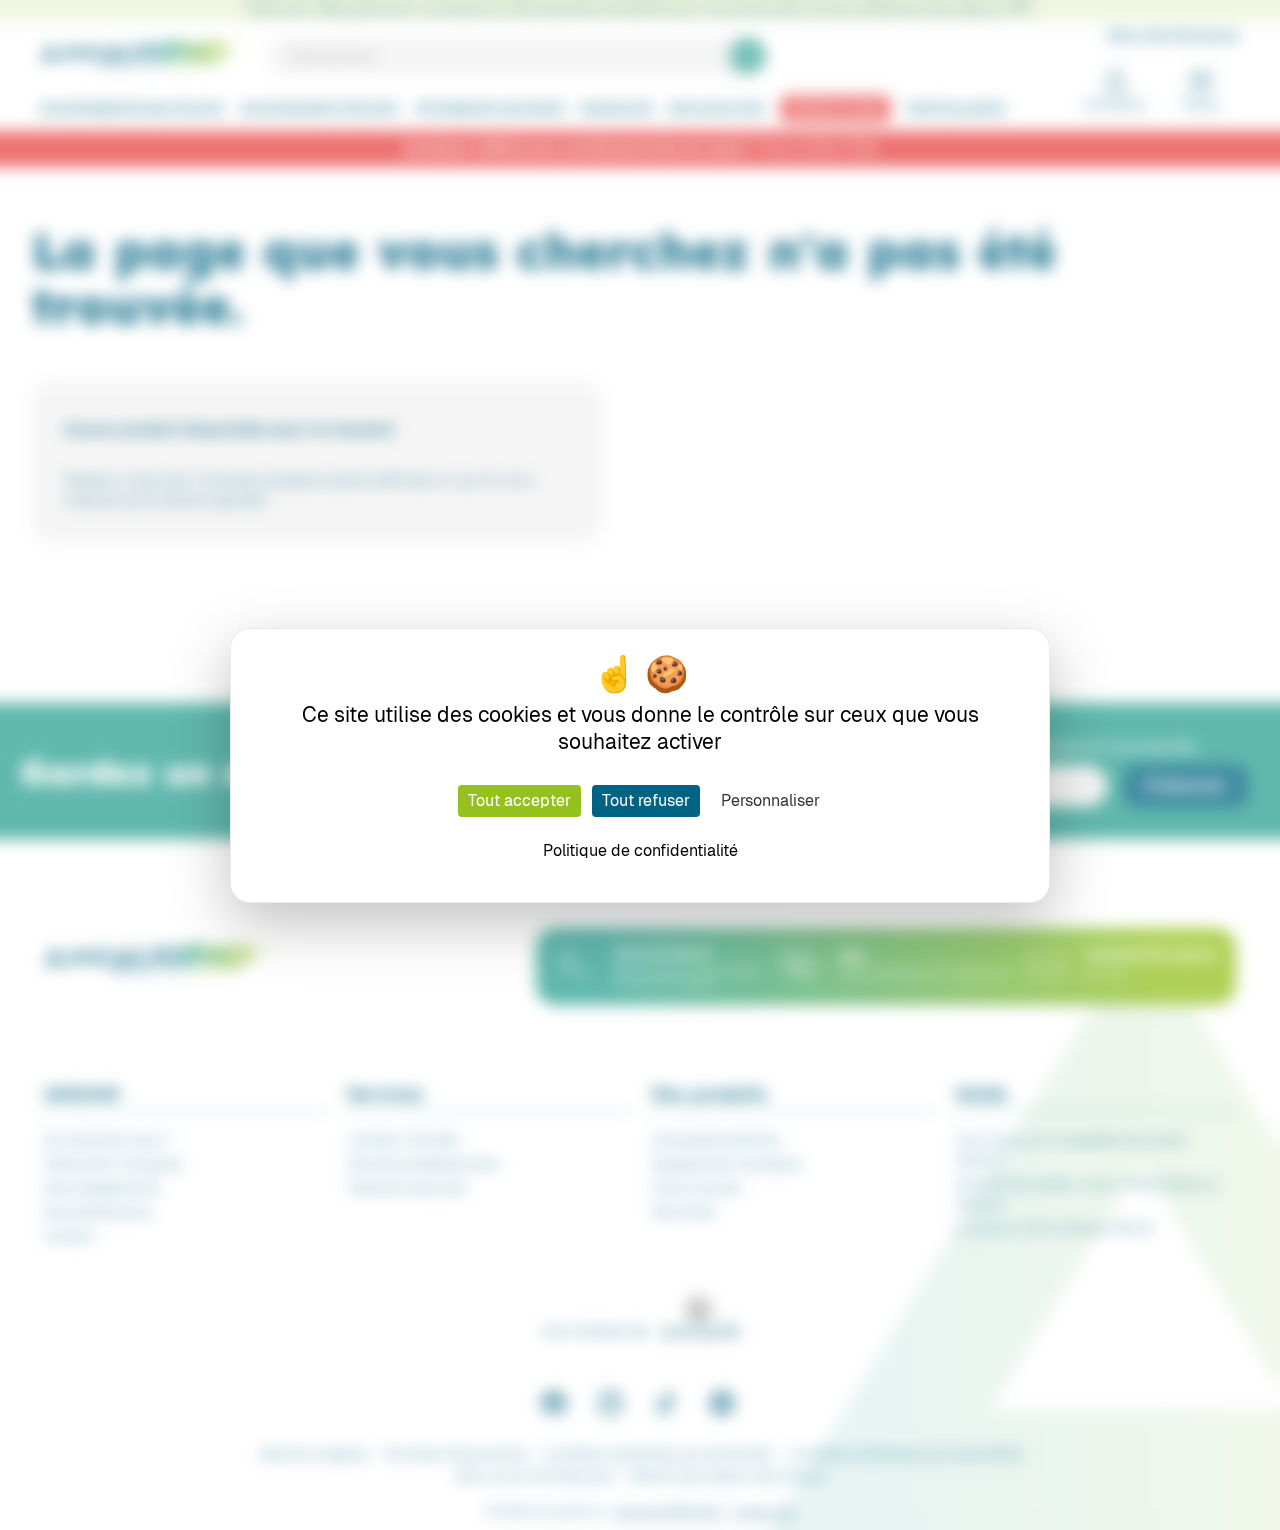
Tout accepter (519, 800)
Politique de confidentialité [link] (640, 850)
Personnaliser (770, 800)
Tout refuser (646, 800)
